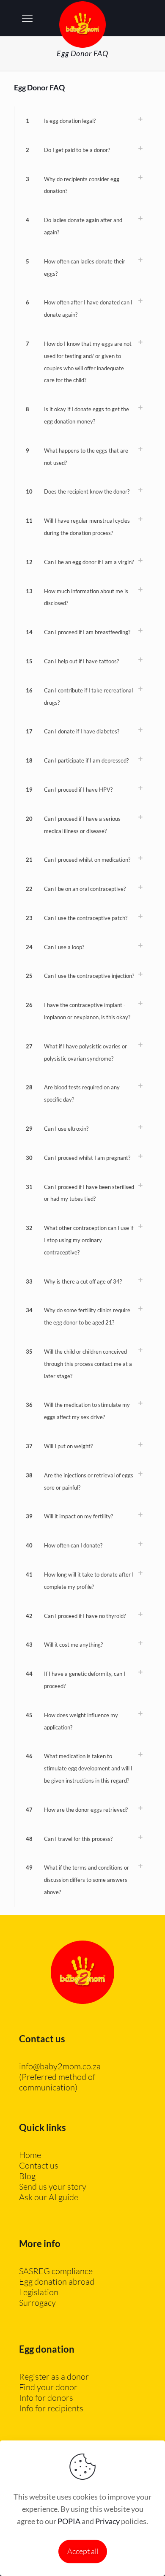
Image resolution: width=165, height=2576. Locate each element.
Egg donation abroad (57, 2281)
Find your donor (48, 2387)
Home (30, 2155)
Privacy (107, 2521)
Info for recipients (51, 2408)
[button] (82, 121)
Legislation (39, 2292)
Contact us (39, 2165)
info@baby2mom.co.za (60, 2066)
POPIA (69, 2521)
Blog (27, 2176)
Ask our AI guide (49, 2197)
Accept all (83, 2551)
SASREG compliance (56, 2271)
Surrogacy (37, 2303)
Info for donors (46, 2398)
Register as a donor (54, 2376)
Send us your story (53, 2186)
